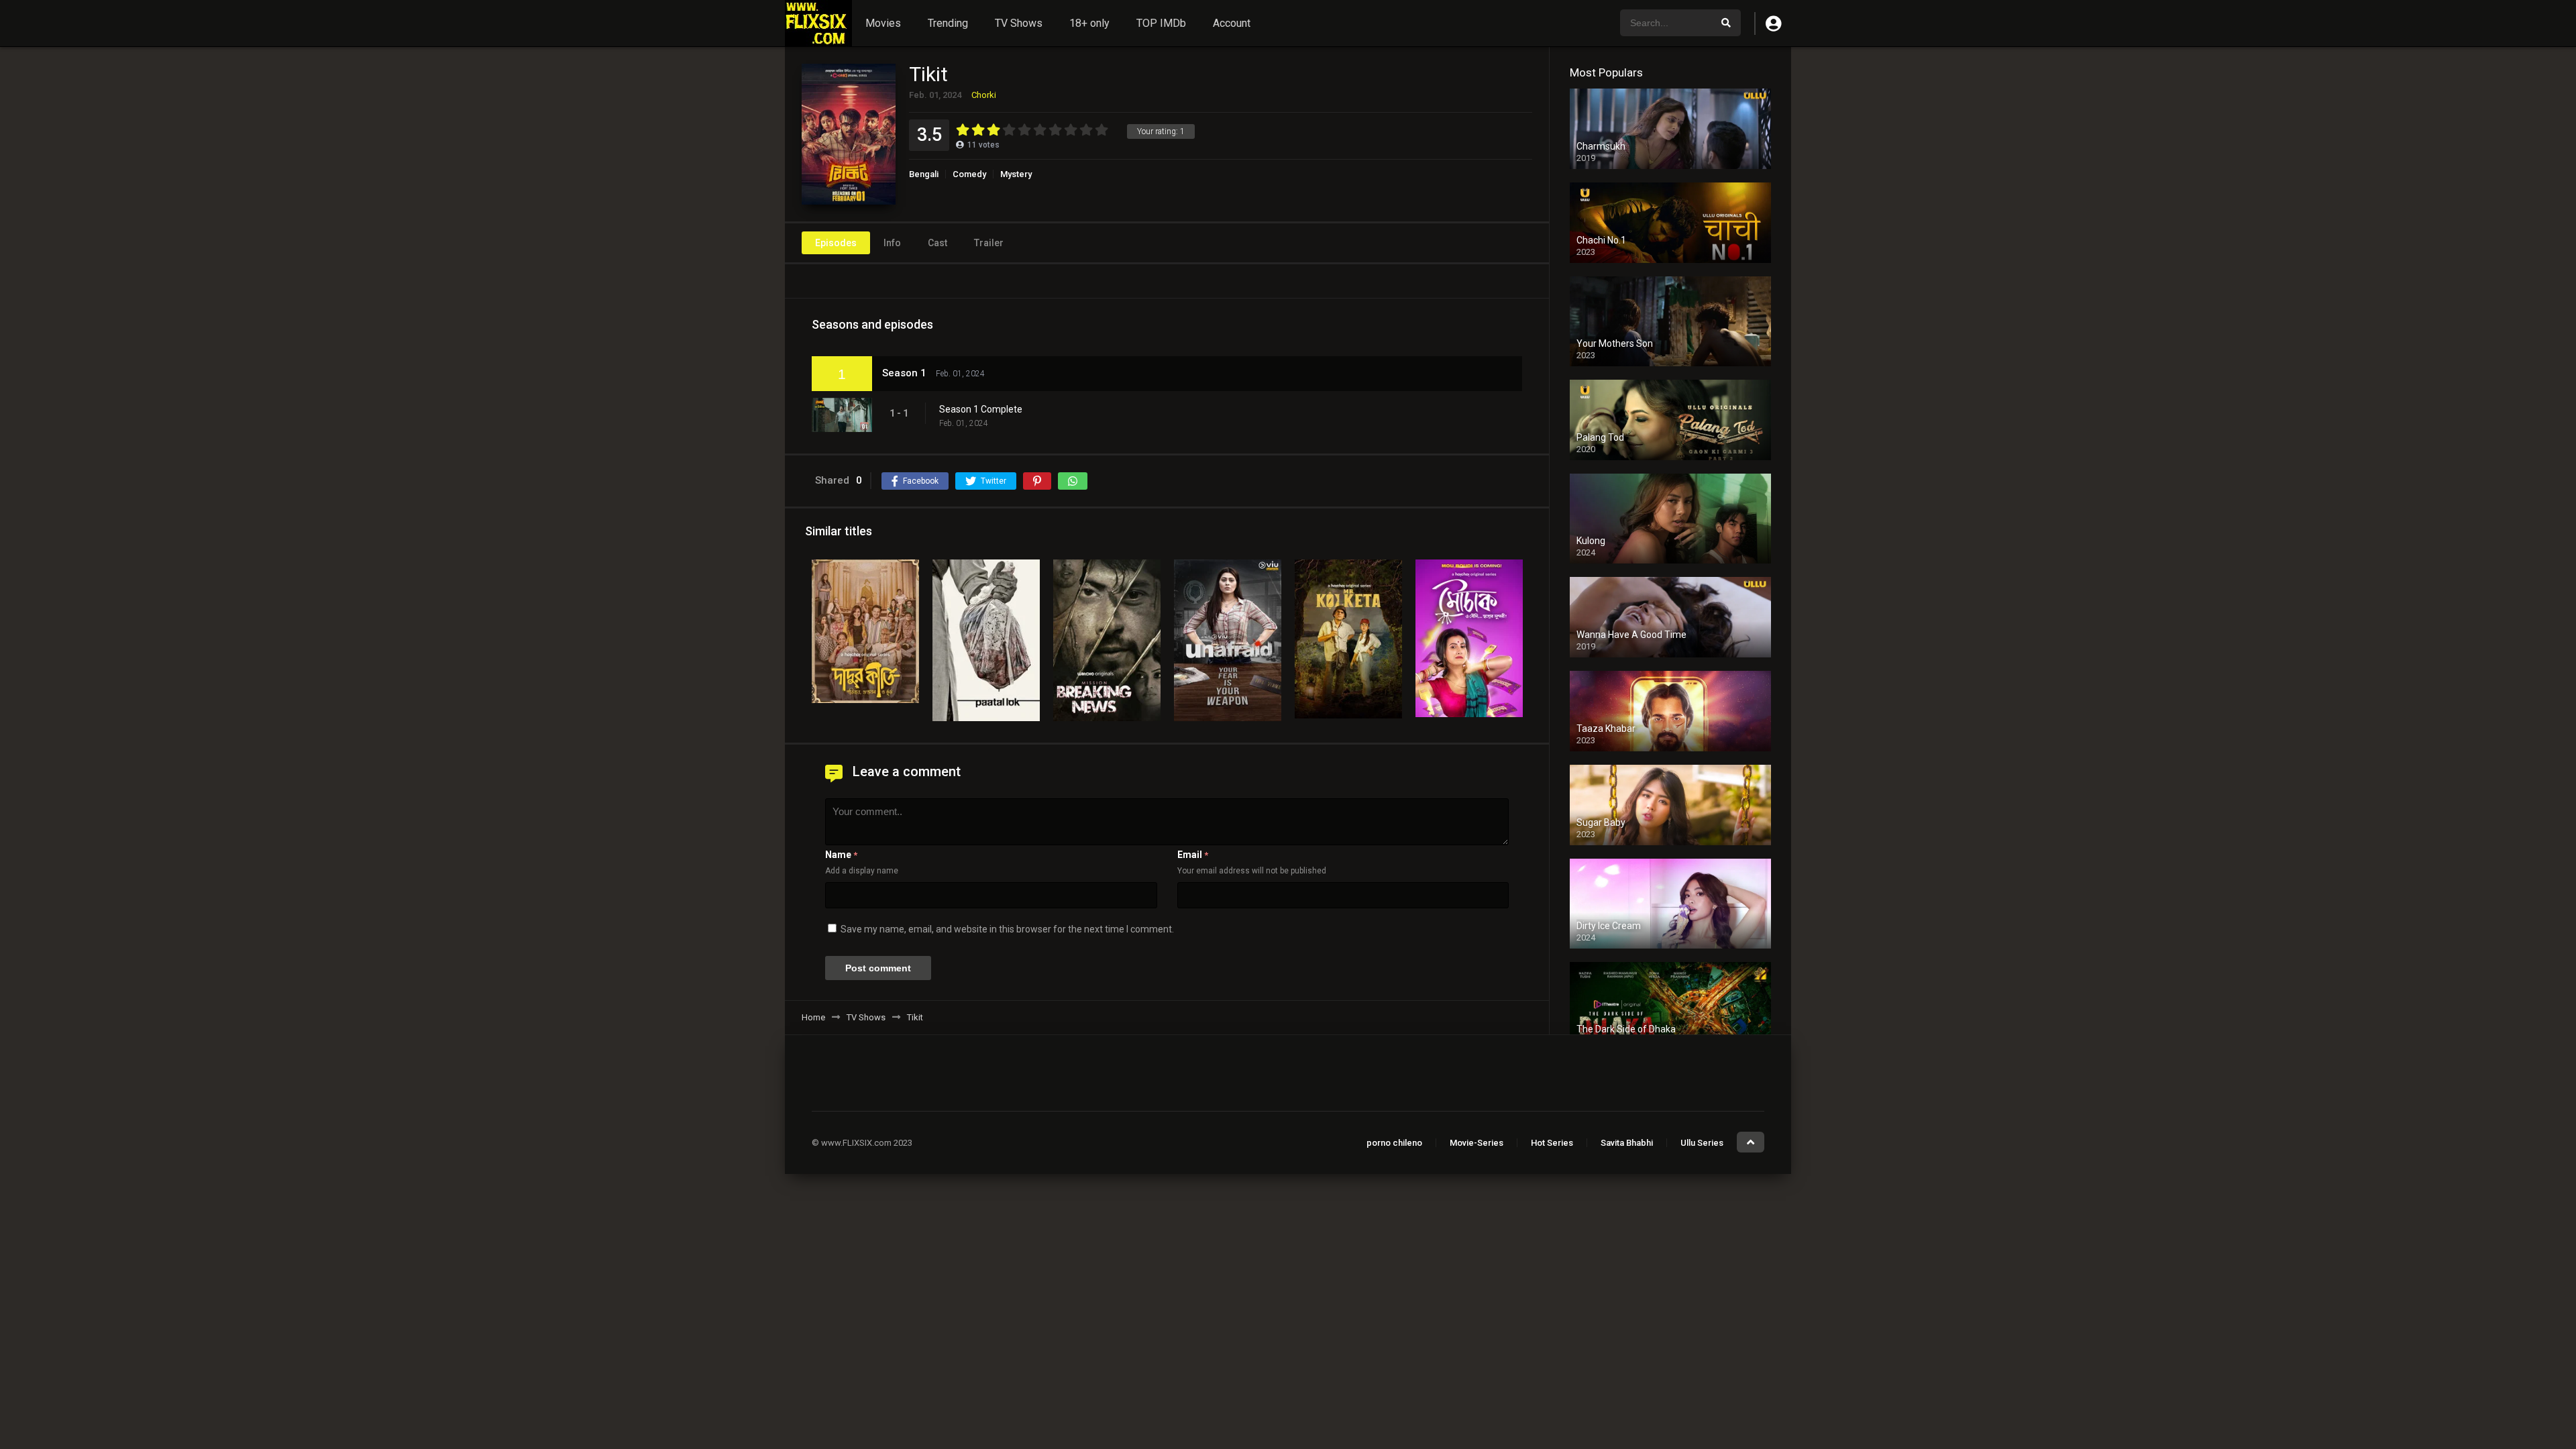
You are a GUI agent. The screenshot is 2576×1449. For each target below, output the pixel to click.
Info (892, 243)
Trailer (989, 243)
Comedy (969, 174)
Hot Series (1552, 1143)
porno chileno (1394, 1143)
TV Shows (1019, 23)
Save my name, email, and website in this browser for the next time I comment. (1007, 929)
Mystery (1016, 174)
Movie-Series (1477, 1143)
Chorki (984, 95)
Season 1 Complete (981, 409)
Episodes (836, 243)
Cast (937, 243)
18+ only (1089, 23)
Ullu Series (1702, 1143)
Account (1232, 23)
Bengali (924, 174)
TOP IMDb (1161, 23)
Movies (883, 23)
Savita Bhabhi (1627, 1143)
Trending (948, 23)
